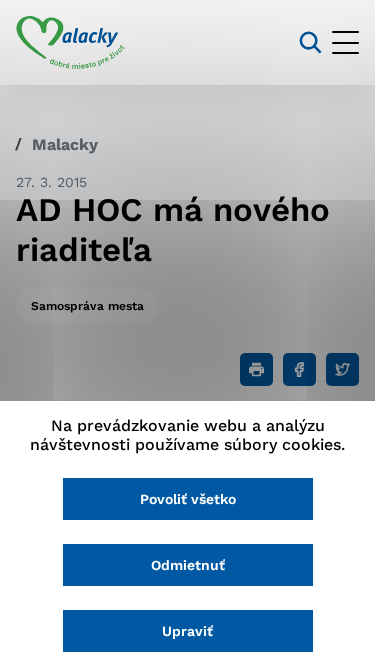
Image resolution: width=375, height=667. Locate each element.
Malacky (65, 144)
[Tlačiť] (256, 369)
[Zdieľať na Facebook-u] (299, 369)
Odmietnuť (188, 565)
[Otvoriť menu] (345, 42)
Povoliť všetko (188, 499)
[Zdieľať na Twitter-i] (342, 369)
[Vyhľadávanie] (310, 42)
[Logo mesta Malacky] (70, 43)
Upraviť (187, 631)
